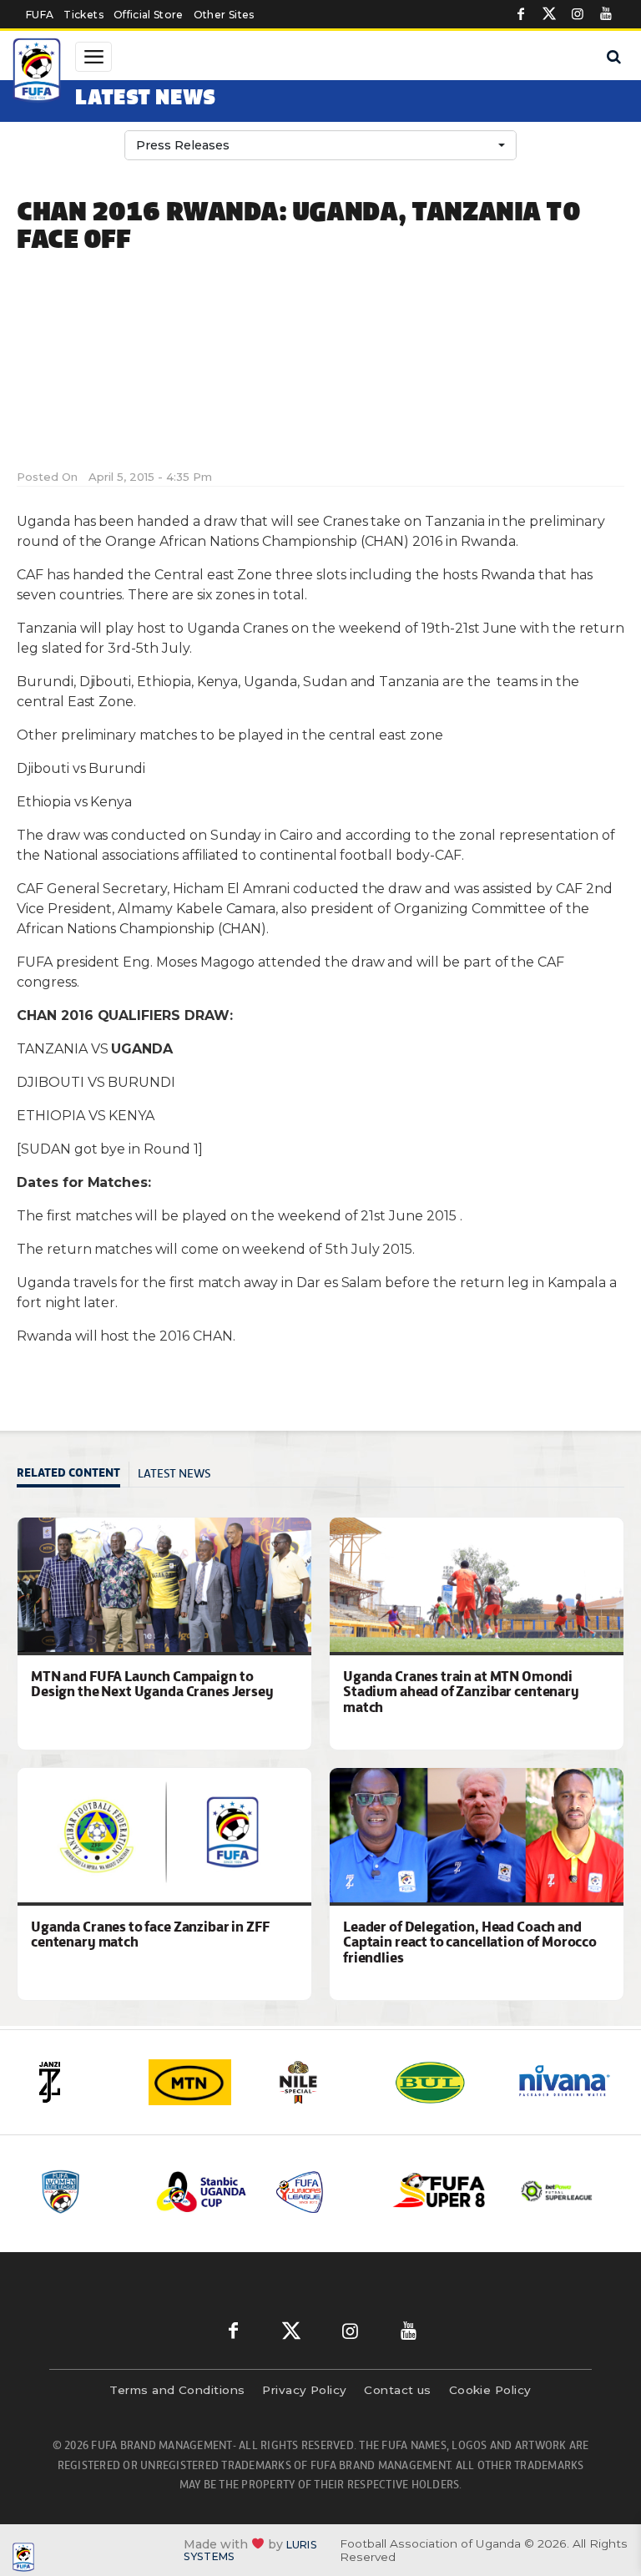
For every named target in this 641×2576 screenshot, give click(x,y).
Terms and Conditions (177, 2390)
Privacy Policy (304, 2390)
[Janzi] (78, 2082)
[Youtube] (606, 14)
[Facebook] (521, 14)
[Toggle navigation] (93, 57)
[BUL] (443, 2082)
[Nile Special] (321, 2082)
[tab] (73, 1475)
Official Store (149, 15)
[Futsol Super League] (558, 2191)
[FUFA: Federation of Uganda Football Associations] (38, 73)
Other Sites (224, 15)
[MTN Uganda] (199, 2082)
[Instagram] (578, 14)
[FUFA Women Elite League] (84, 2192)
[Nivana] (565, 2082)
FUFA (40, 15)
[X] (549, 14)
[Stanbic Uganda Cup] (203, 2192)
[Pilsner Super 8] (440, 2192)
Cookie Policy (490, 2390)
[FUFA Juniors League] (321, 2192)
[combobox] (320, 145)
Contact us (398, 2390)
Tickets (83, 15)
